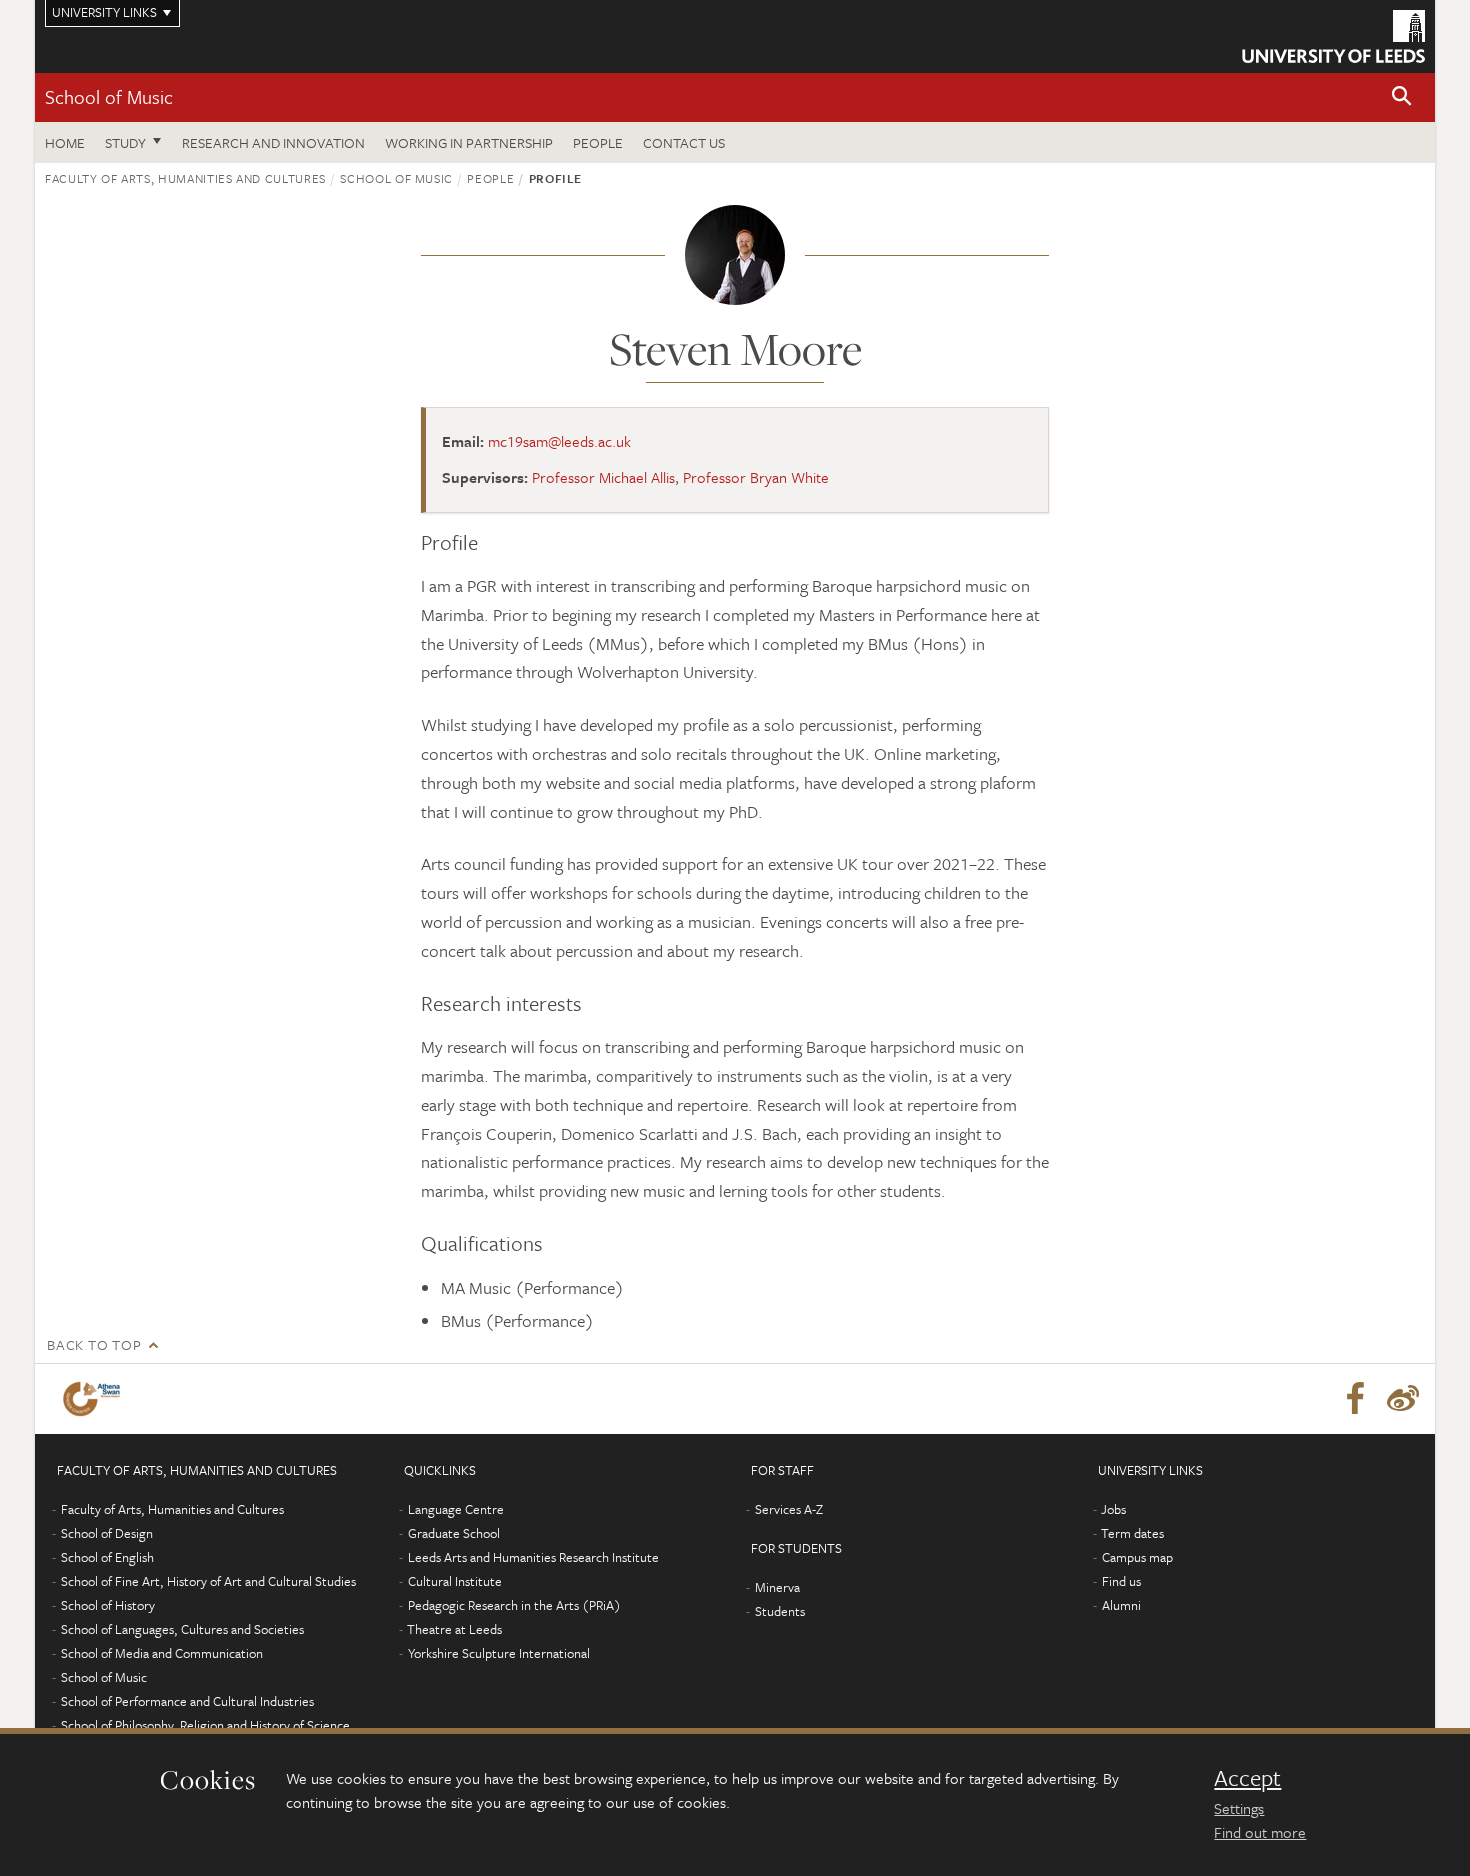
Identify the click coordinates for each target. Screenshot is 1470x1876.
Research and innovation (273, 142)
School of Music (109, 96)
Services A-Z (789, 1509)
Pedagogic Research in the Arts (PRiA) (514, 1605)
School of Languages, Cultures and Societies (182, 1629)
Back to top (94, 1344)
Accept (1247, 1778)
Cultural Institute (455, 1581)
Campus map (1137, 1557)
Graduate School (454, 1533)
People (598, 142)
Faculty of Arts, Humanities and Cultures (185, 178)
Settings (1239, 1808)
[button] (1402, 97)
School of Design (107, 1533)
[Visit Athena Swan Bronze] (95, 1399)
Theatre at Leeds (454, 1629)
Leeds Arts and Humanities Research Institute (533, 1557)
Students (780, 1611)
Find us (1121, 1581)
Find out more (1260, 1832)
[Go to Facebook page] (1355, 1399)
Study (125, 142)
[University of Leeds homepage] (1333, 36)
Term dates (1132, 1533)
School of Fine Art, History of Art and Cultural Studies (208, 1581)
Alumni (1121, 1605)
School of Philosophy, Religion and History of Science (205, 1725)
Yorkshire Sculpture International (499, 1653)
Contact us (684, 142)
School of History (108, 1605)
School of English (107, 1557)
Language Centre (456, 1509)
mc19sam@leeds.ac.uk (559, 441)
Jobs (1113, 1509)
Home (65, 142)
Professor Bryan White (756, 477)
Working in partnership (469, 142)
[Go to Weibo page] (1403, 1399)
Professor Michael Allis (603, 477)
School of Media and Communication (162, 1653)
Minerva (777, 1587)
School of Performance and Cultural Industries (187, 1701)
